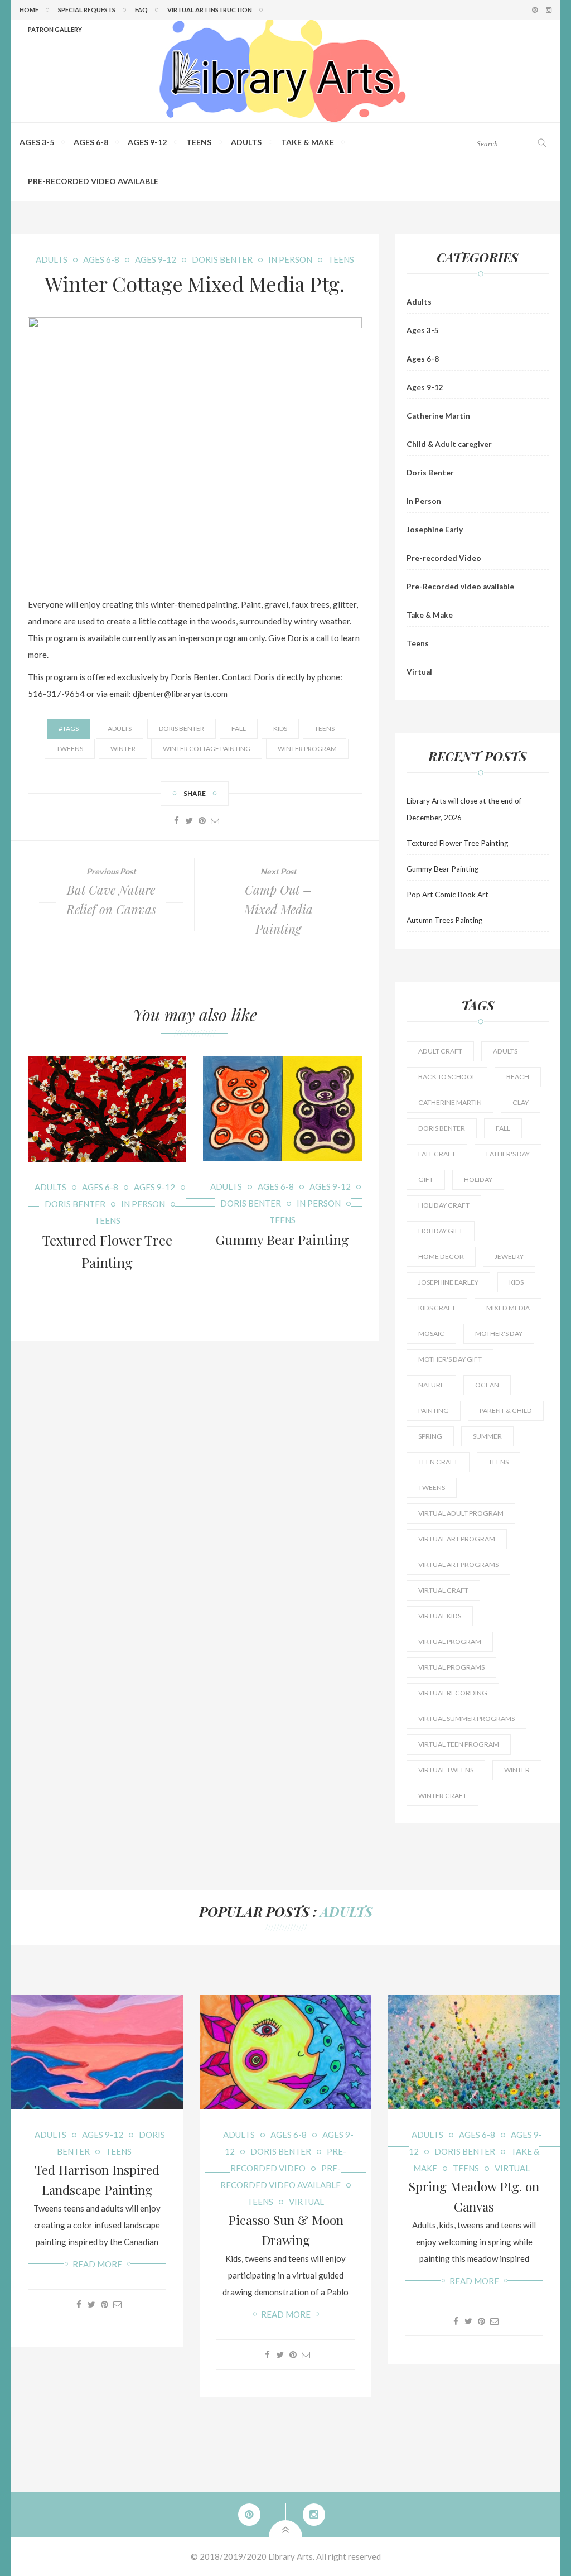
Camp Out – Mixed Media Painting (279, 909)
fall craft (437, 1154)
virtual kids (440, 1616)
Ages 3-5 (37, 142)
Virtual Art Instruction (210, 10)
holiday (478, 1179)
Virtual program (450, 1642)
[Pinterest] (202, 820)
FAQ (141, 10)
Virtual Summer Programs (466, 1719)
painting (434, 1410)
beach (518, 1077)
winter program (307, 749)
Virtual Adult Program (461, 1513)
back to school (447, 1077)
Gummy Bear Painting (282, 1239)
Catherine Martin (438, 416)
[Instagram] (310, 2515)
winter (123, 749)
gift (426, 1179)
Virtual (419, 672)
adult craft (440, 1051)
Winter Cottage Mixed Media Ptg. (195, 283)
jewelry (509, 1256)
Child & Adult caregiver (449, 444)
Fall (239, 729)
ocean (487, 1385)
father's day (508, 1154)
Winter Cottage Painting (207, 749)
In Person (290, 259)
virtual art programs (458, 1565)
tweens (70, 749)
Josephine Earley (448, 1282)
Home (29, 10)
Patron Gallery (55, 29)
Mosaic (431, 1333)
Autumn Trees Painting (444, 920)
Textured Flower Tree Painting (457, 843)
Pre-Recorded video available (93, 181)
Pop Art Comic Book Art (447, 895)
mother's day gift (450, 1359)
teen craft (438, 1462)
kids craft (437, 1308)
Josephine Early (435, 530)
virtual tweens (446, 1770)
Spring (430, 1436)
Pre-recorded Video (444, 558)
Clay (521, 1102)
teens (325, 729)
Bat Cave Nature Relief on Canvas (111, 899)
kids (280, 729)
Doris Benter (222, 259)
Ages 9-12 (147, 142)
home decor (441, 1256)
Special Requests (87, 10)
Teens (199, 142)
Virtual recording (453, 1693)
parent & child (506, 1410)
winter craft (442, 1796)
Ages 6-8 (91, 142)
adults (120, 729)
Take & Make (308, 142)
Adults (246, 142)
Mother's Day (499, 1333)
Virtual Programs (451, 1667)
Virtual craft (443, 1590)
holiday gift (441, 1231)
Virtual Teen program (459, 1744)
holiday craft (444, 1205)
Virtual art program (457, 1539)
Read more (97, 2264)
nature (431, 1385)
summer (487, 1436)
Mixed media (508, 1308)
